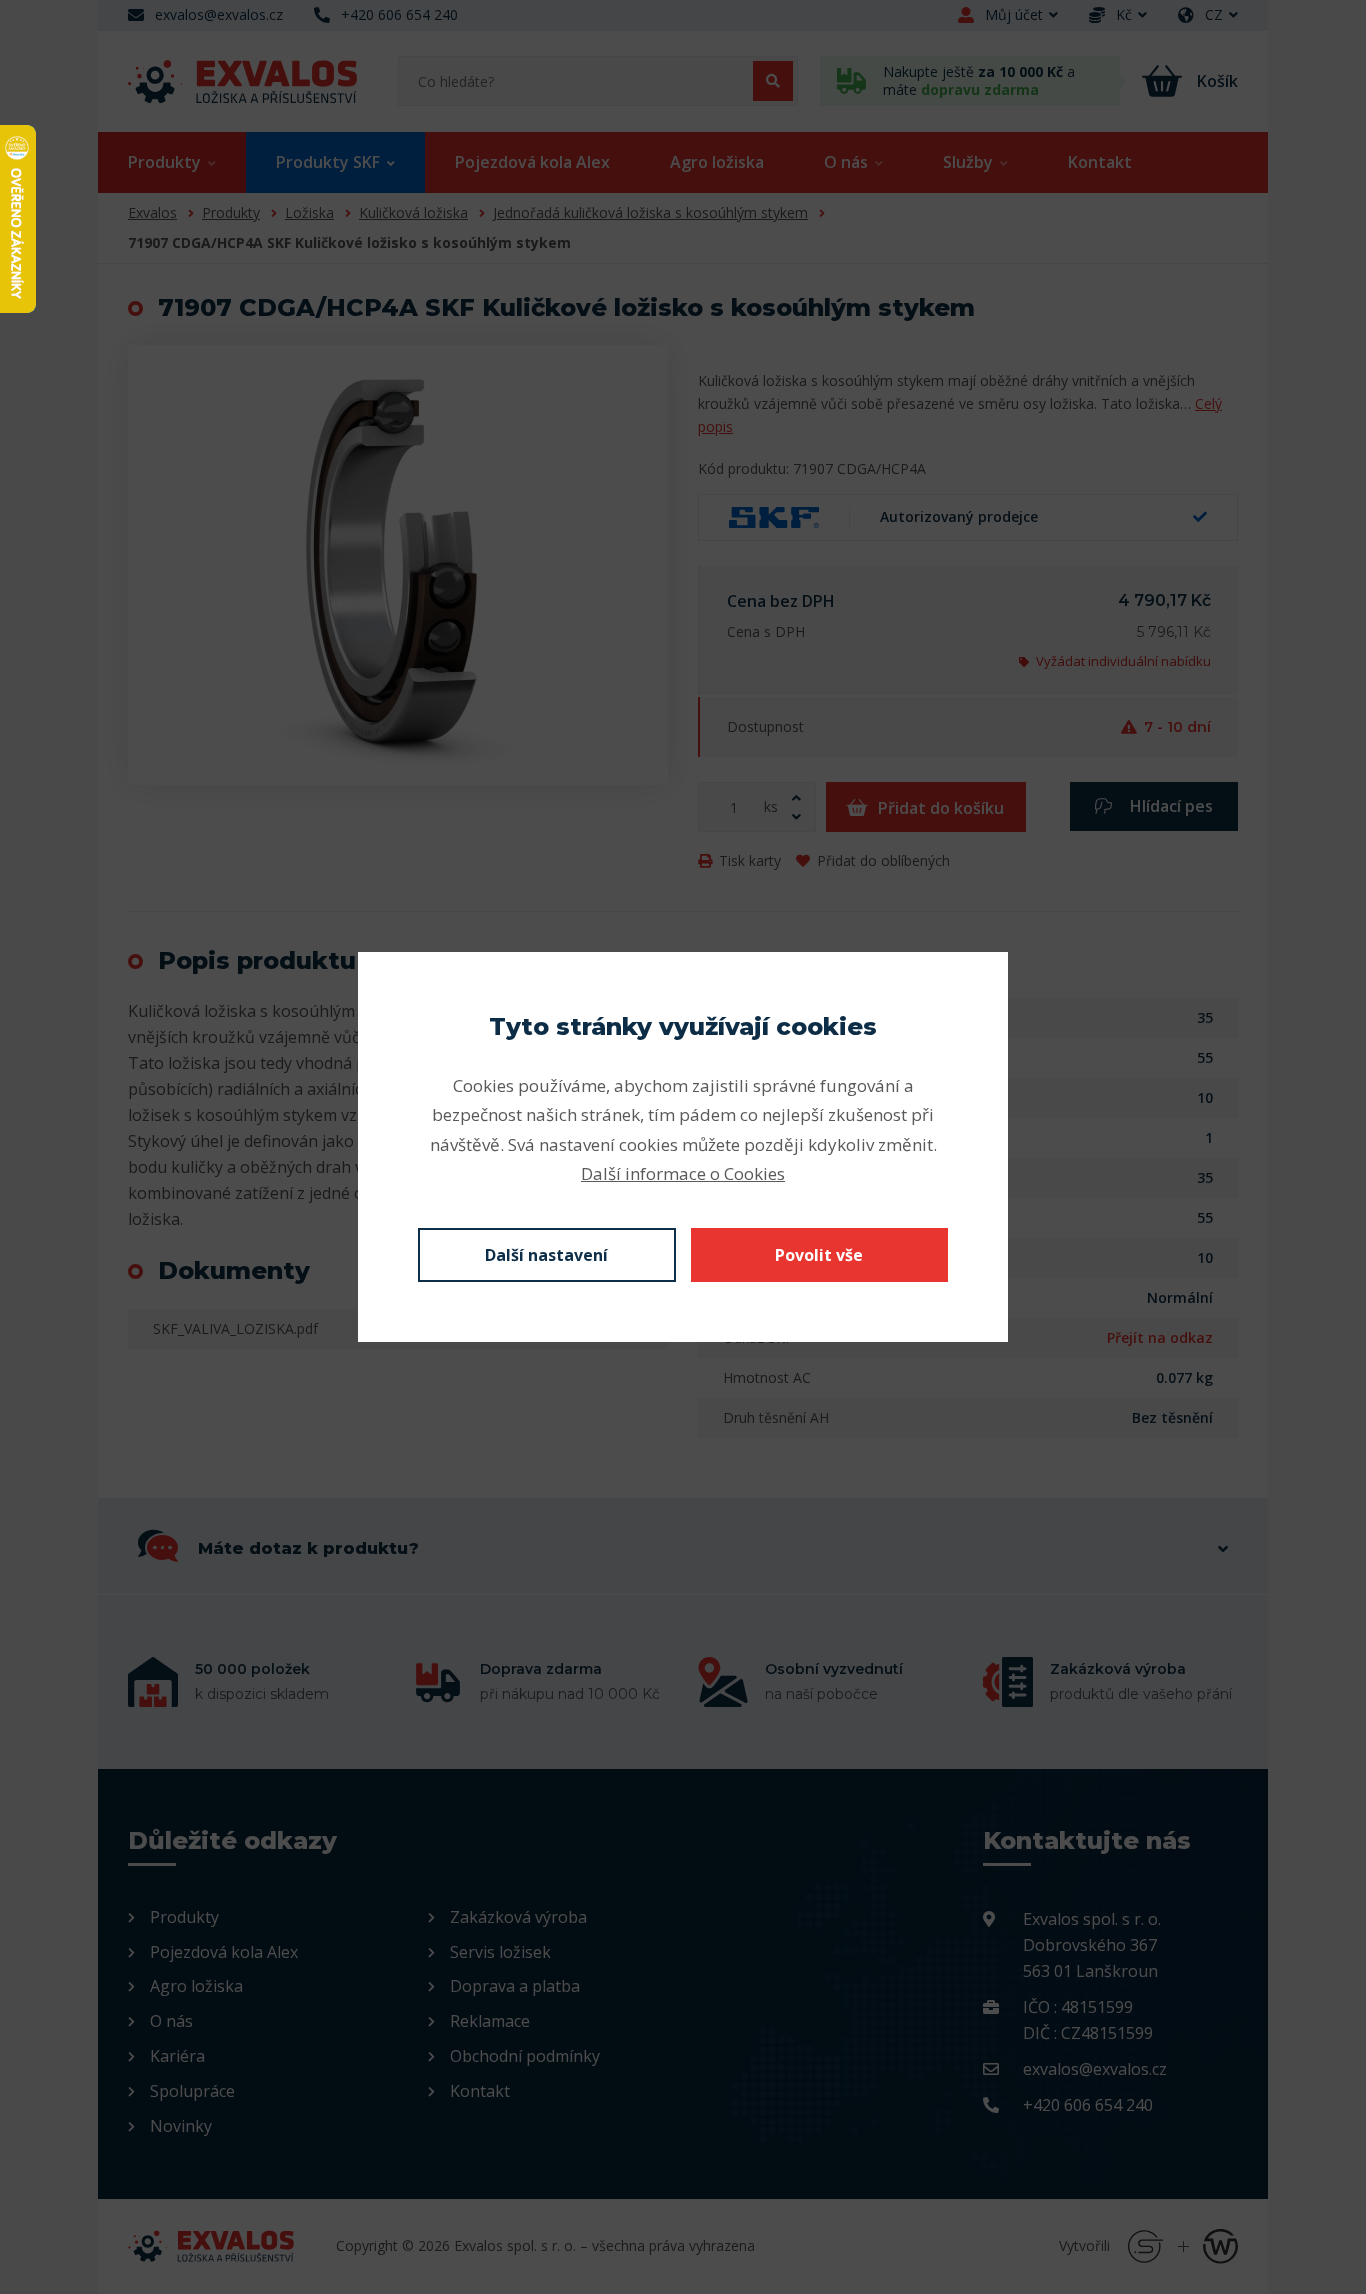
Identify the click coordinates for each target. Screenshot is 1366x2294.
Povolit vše (819, 1255)
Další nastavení (546, 1255)
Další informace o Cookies (683, 1173)
